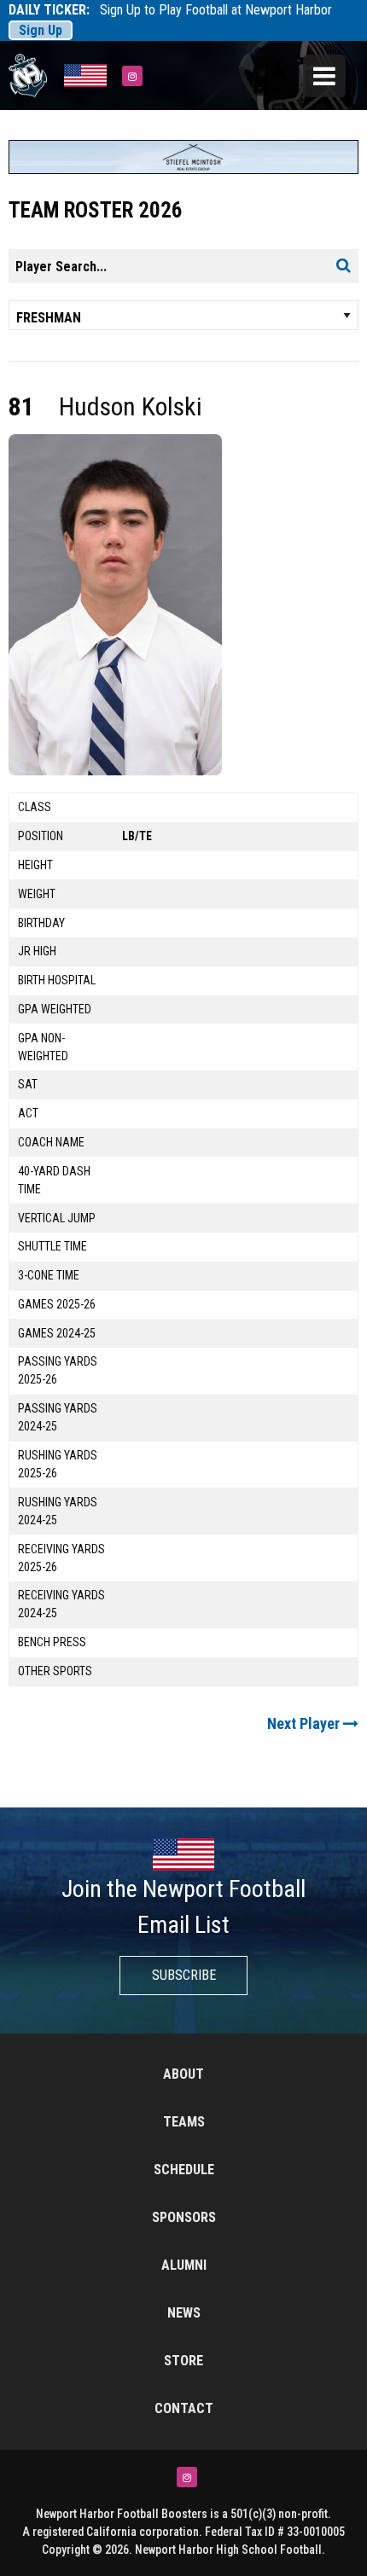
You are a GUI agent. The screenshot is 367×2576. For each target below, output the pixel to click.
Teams (184, 2122)
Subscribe (184, 1975)
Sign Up (41, 30)
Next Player (305, 1723)
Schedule (184, 2170)
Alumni (184, 2265)
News (184, 2313)
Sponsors (184, 2217)
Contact (184, 2408)
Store (183, 2361)
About (183, 2074)
